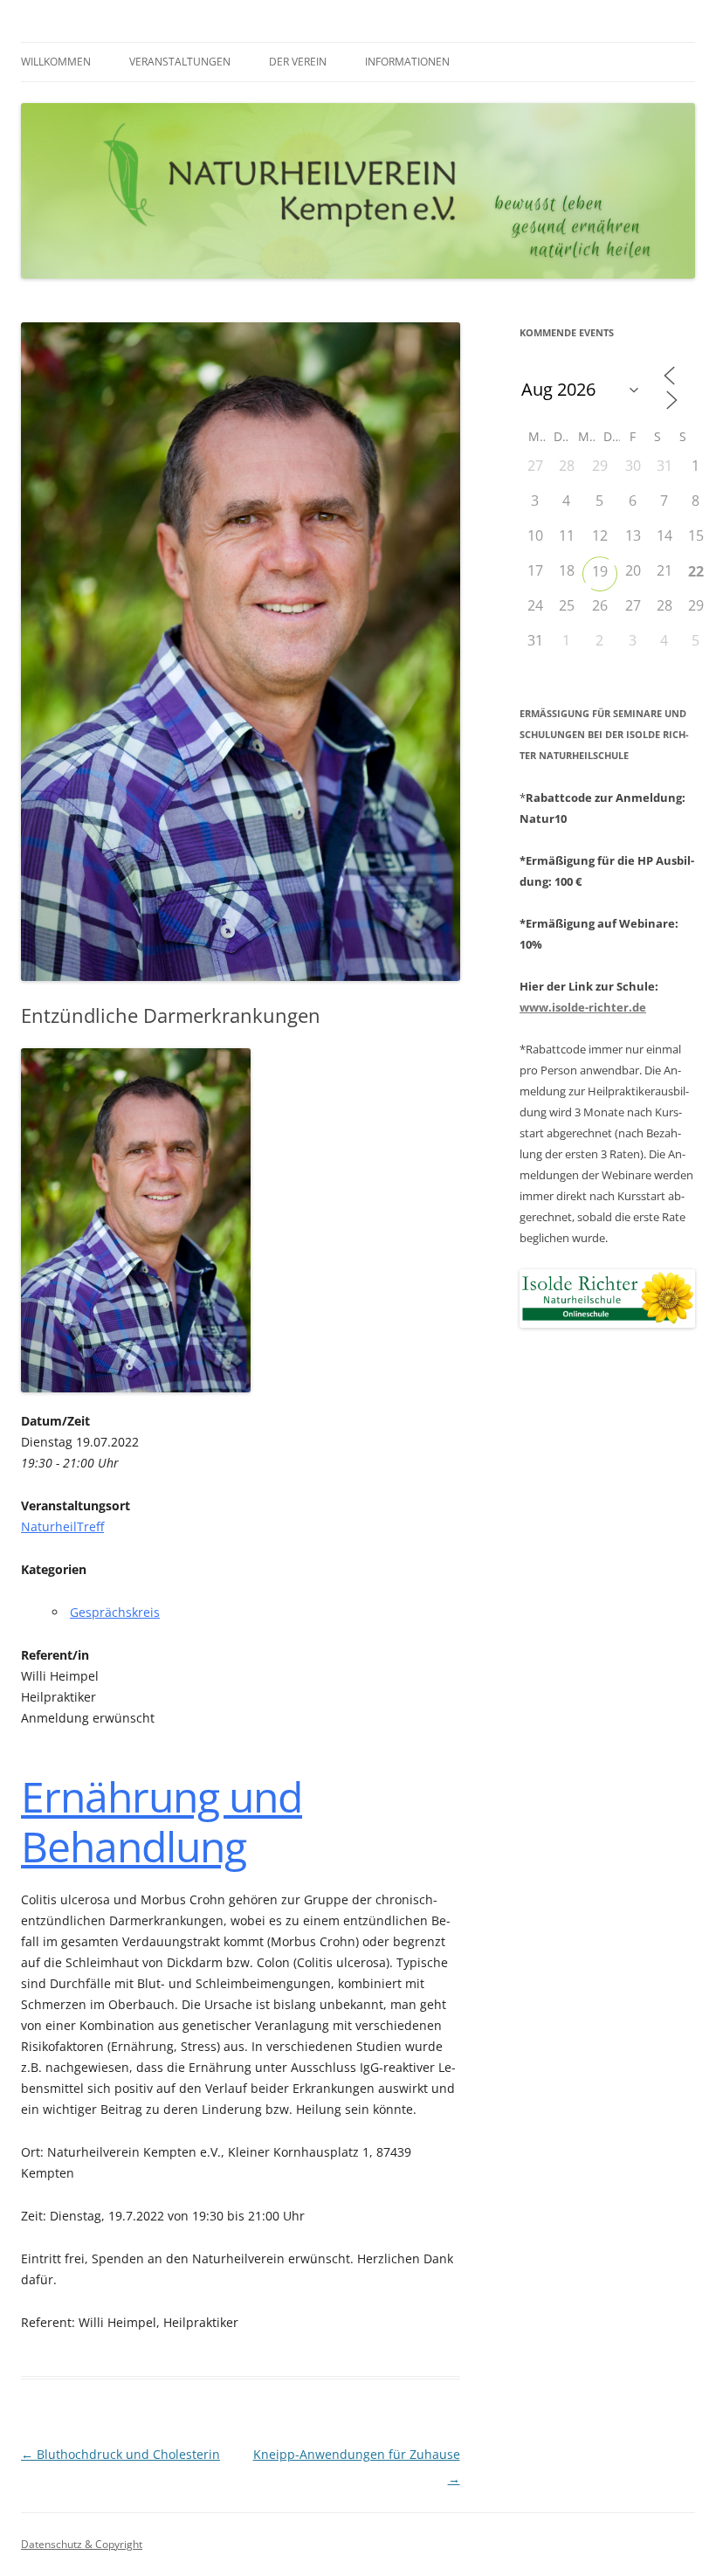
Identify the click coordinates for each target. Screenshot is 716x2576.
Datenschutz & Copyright (82, 2544)
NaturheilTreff (62, 1526)
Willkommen (56, 62)
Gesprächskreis (115, 1612)
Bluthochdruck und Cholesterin (120, 2454)
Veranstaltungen (180, 62)
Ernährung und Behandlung (162, 1822)
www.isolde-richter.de (583, 1007)
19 (600, 571)
